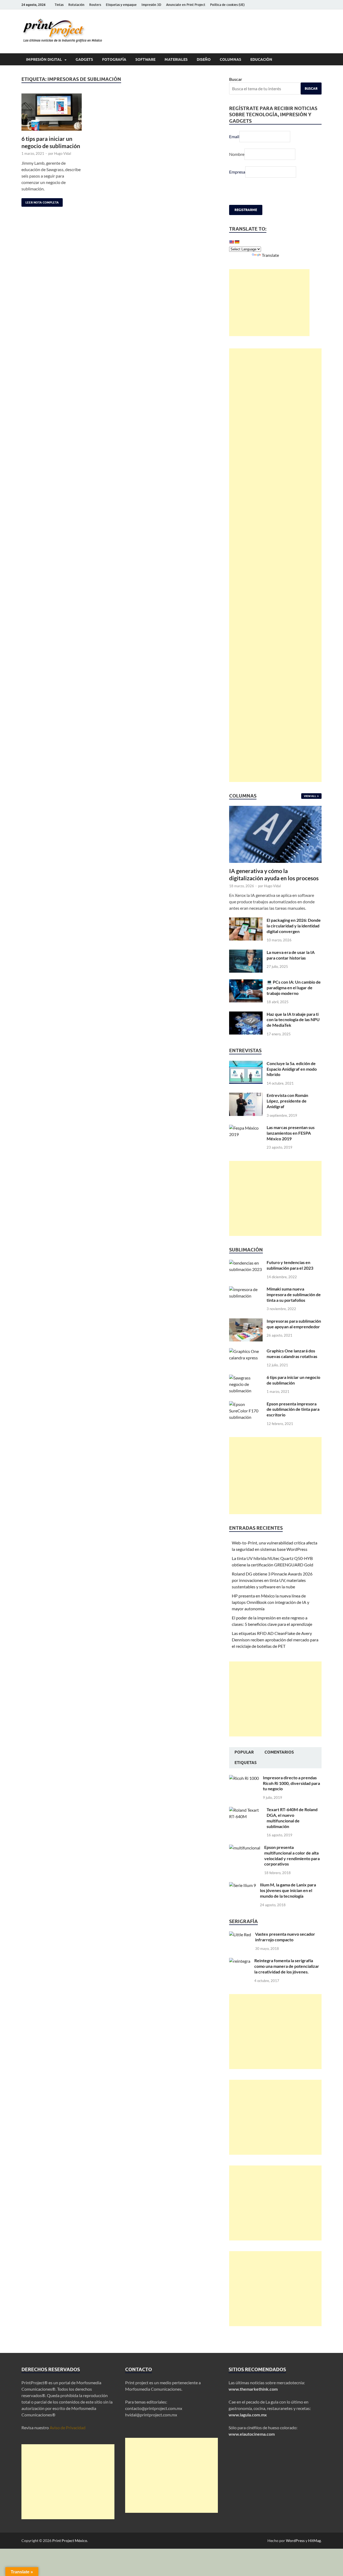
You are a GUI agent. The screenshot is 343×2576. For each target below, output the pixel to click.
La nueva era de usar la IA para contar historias (291, 955)
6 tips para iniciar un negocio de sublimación (293, 1380)
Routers (95, 5)
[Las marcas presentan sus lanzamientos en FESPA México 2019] (246, 1128)
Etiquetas (246, 1763)
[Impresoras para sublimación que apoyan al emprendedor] (246, 1321)
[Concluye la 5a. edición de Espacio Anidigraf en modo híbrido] (246, 1064)
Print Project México (70, 2541)
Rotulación (76, 5)
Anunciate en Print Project (186, 5)
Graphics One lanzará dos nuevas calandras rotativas (292, 1353)
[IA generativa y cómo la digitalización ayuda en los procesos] (275, 809)
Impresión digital (44, 59)
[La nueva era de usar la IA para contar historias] (246, 953)
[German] (237, 242)
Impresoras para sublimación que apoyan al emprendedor (294, 1324)
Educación (261, 59)
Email (234, 136)
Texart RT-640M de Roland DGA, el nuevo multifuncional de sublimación (292, 1818)
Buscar (236, 79)
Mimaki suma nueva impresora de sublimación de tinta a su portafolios (294, 1294)
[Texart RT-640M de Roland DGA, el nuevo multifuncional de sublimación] (246, 1810)
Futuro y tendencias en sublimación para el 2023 (290, 1265)
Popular (244, 1752)
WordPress (295, 2541)
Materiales (176, 59)
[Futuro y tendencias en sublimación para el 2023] (246, 1263)
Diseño (204, 59)
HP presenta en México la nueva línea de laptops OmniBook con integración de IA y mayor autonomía (271, 1602)
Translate (270, 255)
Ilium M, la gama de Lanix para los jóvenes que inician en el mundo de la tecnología (288, 1890)
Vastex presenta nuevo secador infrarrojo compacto (285, 1937)
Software (145, 59)
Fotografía (114, 59)
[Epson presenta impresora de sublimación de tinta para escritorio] (246, 1404)
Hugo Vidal (63, 153)
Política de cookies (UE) (227, 5)
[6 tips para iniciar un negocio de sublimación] (52, 112)
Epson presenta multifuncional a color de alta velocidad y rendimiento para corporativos (292, 1855)
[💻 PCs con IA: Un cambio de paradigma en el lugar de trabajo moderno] (246, 982)
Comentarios (279, 1752)
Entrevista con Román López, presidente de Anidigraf (287, 1101)
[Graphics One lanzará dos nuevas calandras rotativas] (246, 1351)
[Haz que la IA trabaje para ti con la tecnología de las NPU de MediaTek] (246, 1015)
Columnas (230, 59)
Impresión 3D (151, 5)
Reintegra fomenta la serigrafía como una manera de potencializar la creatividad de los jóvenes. (287, 1966)
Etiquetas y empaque (121, 5)
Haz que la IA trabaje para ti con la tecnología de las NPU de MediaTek (293, 1020)
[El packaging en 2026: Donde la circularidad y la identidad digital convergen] (246, 921)
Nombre (237, 154)
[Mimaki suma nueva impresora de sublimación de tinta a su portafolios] (246, 1289)
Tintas (59, 5)
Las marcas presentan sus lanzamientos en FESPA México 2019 (291, 1133)
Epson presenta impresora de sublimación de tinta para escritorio (293, 1409)
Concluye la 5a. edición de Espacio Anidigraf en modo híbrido (292, 1069)
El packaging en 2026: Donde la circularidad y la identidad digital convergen (294, 926)
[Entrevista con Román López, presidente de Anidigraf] (246, 1096)
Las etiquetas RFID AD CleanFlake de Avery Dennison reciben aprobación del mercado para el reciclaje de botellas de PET (275, 1640)
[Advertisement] (269, 303)
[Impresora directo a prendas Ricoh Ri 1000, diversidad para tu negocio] (244, 1778)
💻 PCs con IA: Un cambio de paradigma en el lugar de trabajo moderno (294, 988)
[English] (232, 242)
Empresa (237, 172)
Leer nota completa (40, 201)
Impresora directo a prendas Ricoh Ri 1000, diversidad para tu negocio (291, 1783)
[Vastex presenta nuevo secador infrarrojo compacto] (240, 1934)
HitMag (314, 2541)
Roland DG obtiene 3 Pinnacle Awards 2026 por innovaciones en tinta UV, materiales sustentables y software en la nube (272, 1580)
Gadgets (84, 59)
